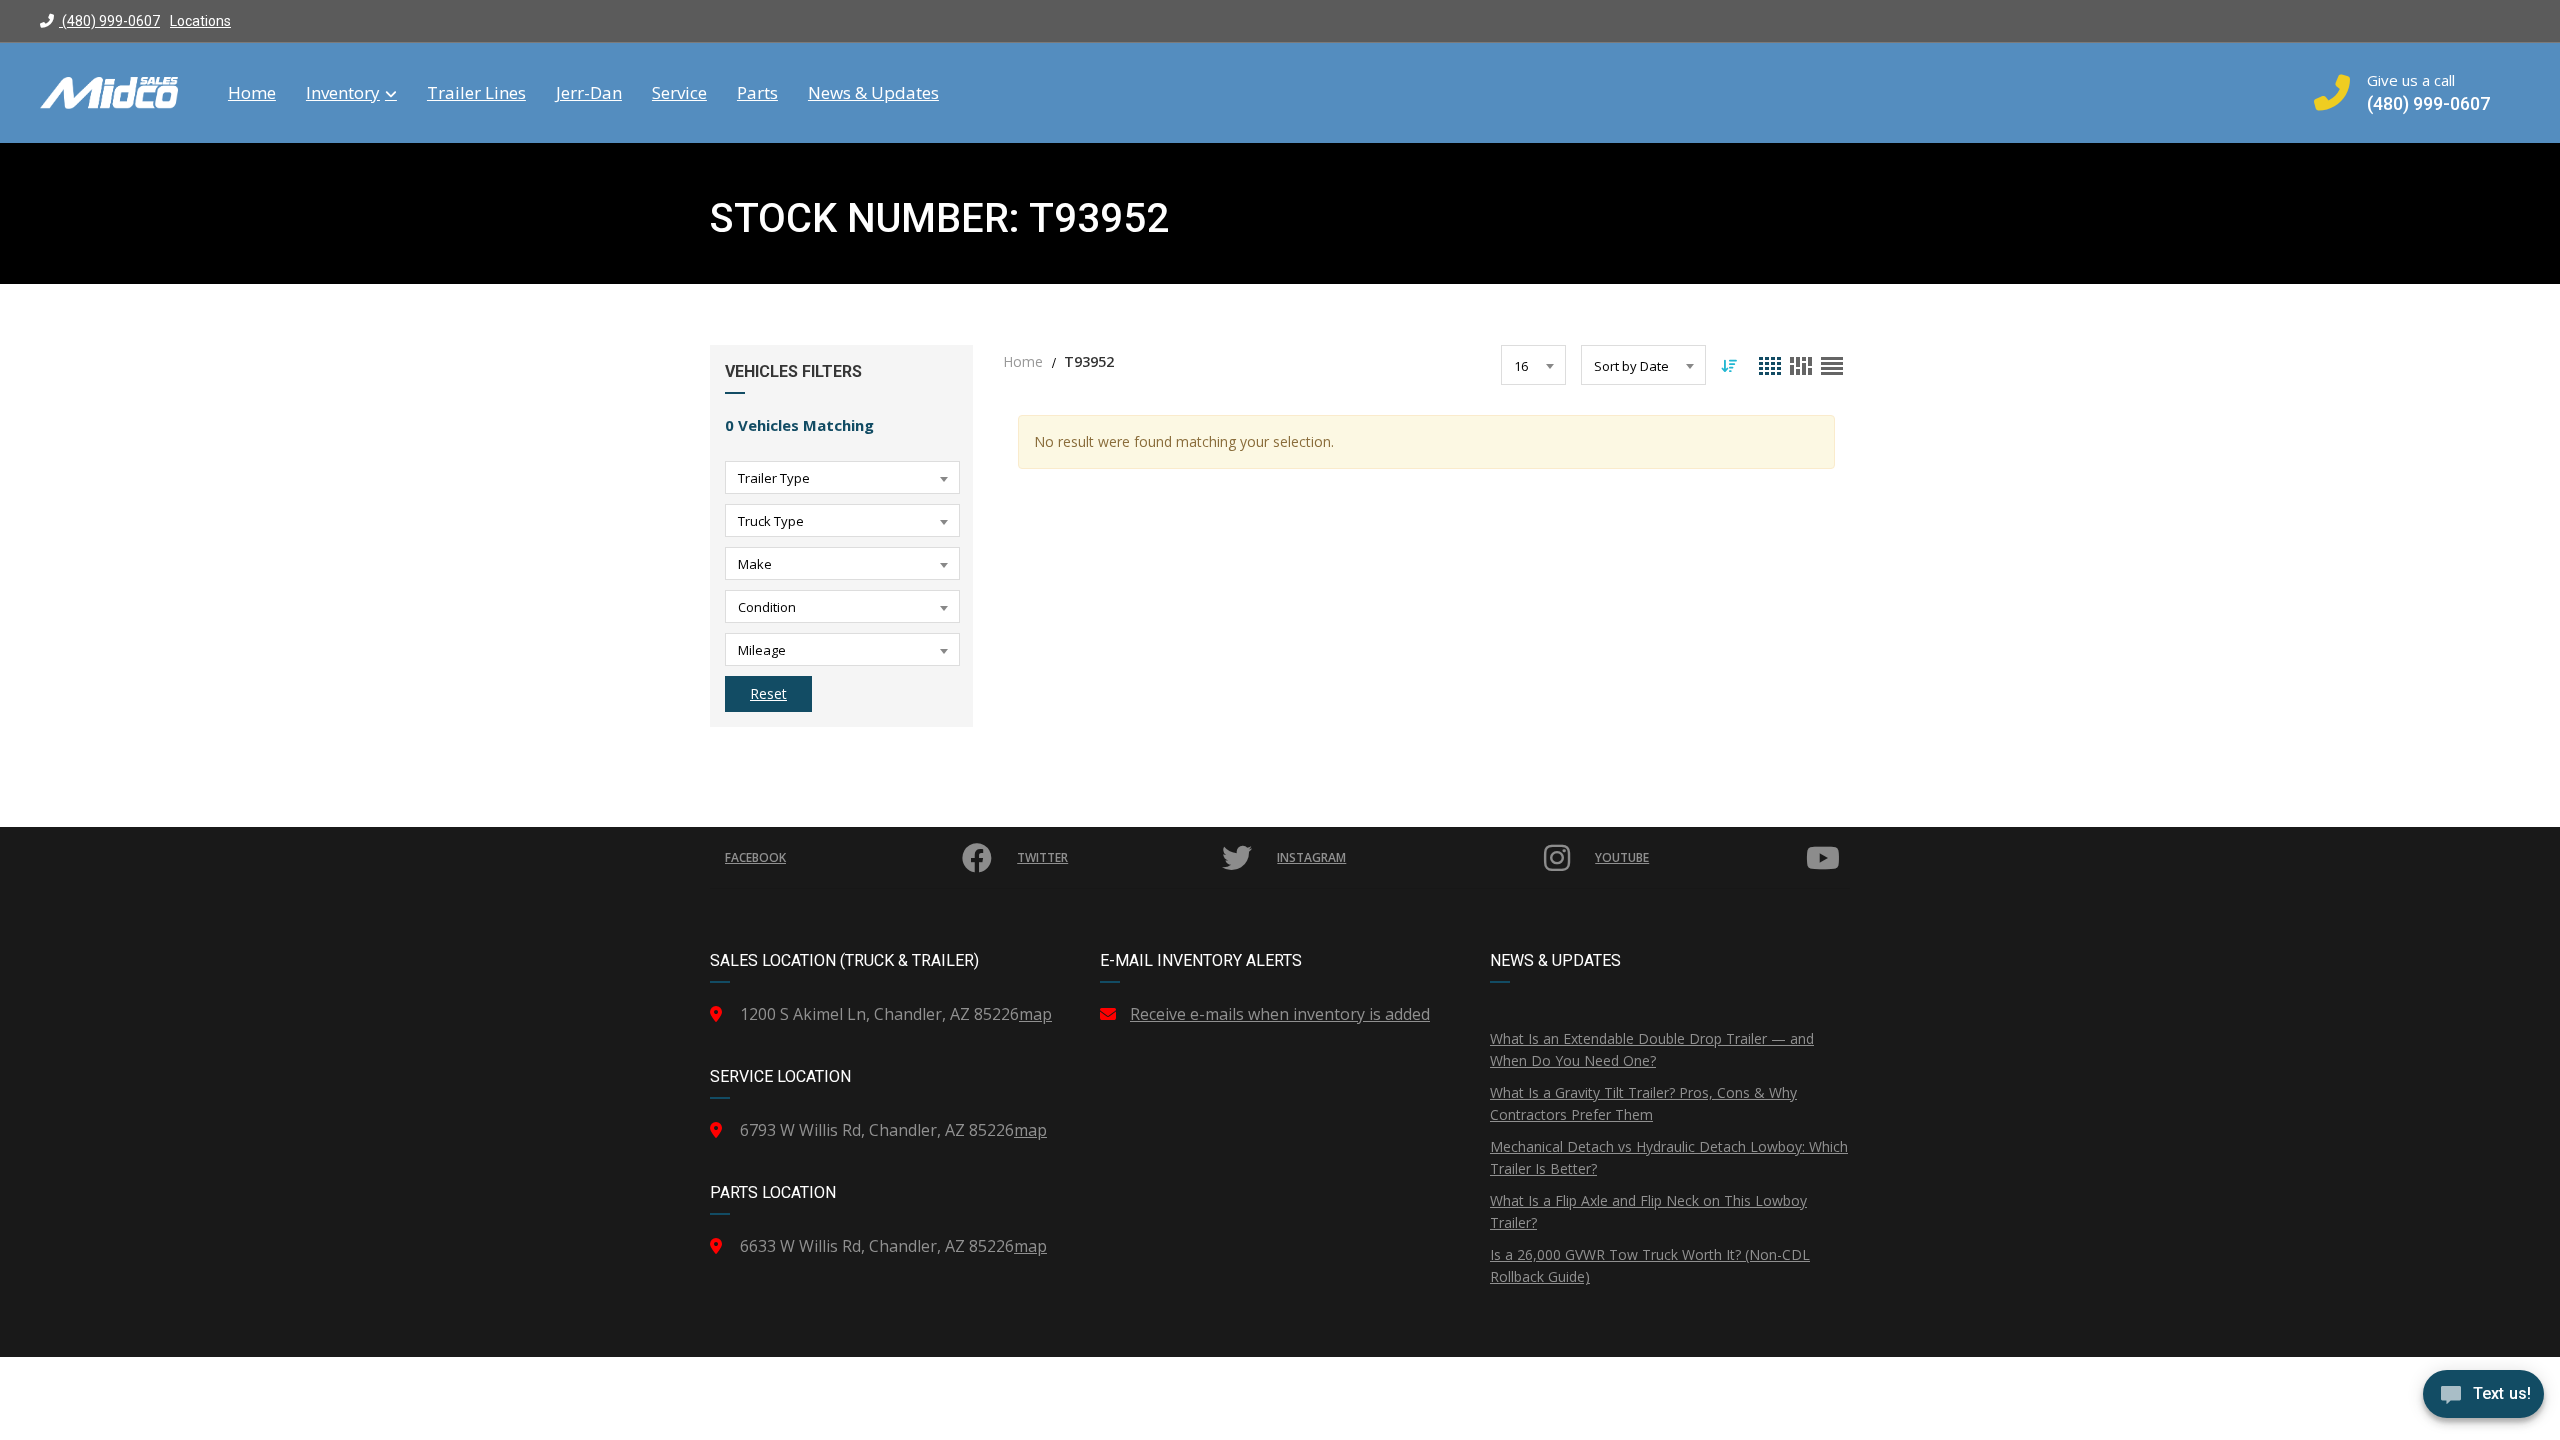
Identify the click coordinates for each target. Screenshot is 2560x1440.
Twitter (1042, 857)
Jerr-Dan (589, 93)
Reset (768, 693)
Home (252, 93)
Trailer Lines (476, 93)
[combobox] (842, 477)
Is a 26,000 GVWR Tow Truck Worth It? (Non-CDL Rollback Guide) (1650, 1265)
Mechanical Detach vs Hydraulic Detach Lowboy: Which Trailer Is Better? (1669, 1157)
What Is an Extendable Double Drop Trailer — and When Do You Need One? (1652, 1049)
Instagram (1311, 857)
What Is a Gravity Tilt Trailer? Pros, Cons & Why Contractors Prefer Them (1643, 1103)
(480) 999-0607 (109, 21)
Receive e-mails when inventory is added (1280, 1014)
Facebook (755, 857)
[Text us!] (2483, 1399)
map (1035, 1014)
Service (679, 93)
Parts (757, 93)
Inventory (343, 93)
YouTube (1622, 857)
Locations (200, 21)
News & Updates (873, 93)
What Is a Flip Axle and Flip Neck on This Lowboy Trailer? (1648, 1211)
